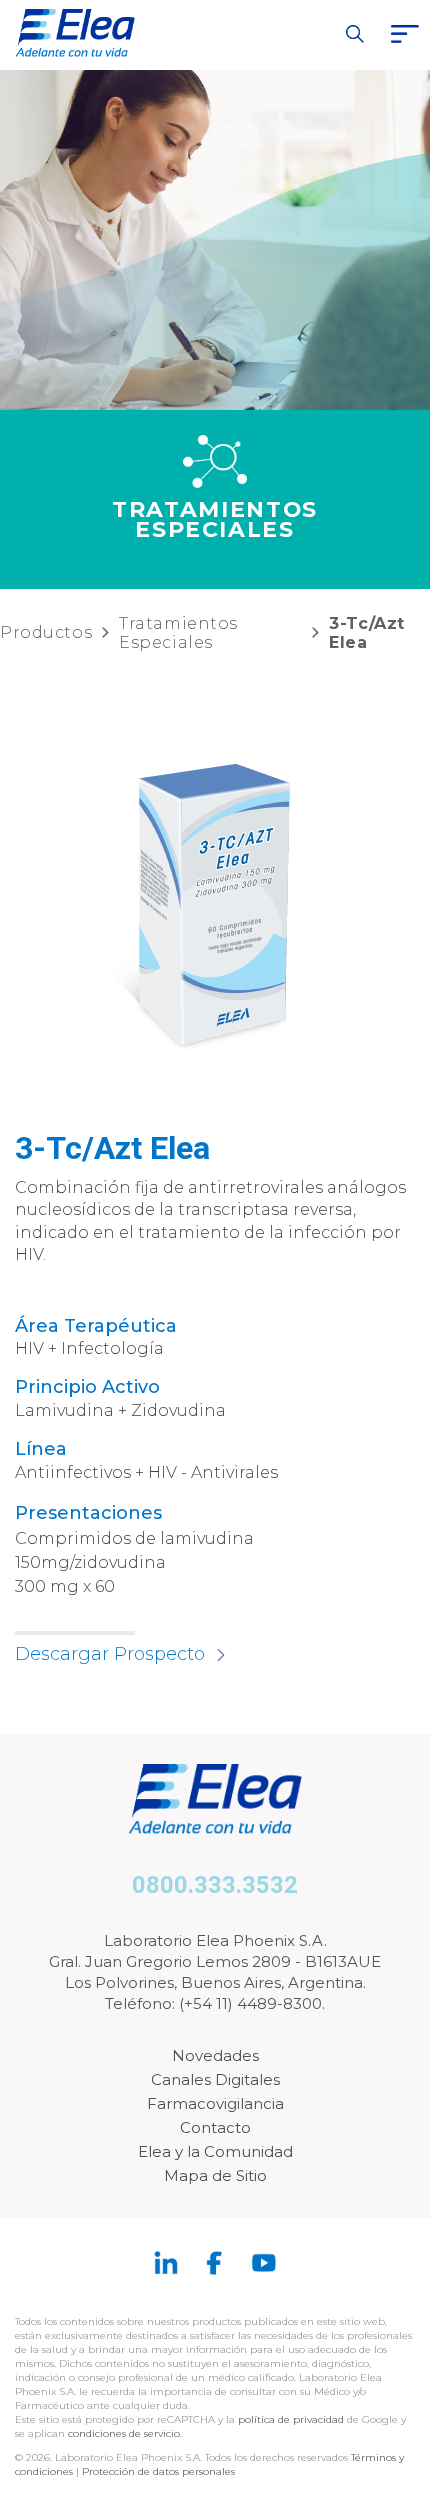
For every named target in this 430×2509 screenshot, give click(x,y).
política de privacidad (292, 2419)
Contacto (215, 2127)
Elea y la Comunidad (215, 2151)
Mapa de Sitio (215, 2175)
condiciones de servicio (124, 2433)
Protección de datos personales (158, 2471)
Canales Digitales (215, 2079)
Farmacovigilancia (215, 2103)
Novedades (215, 2055)
